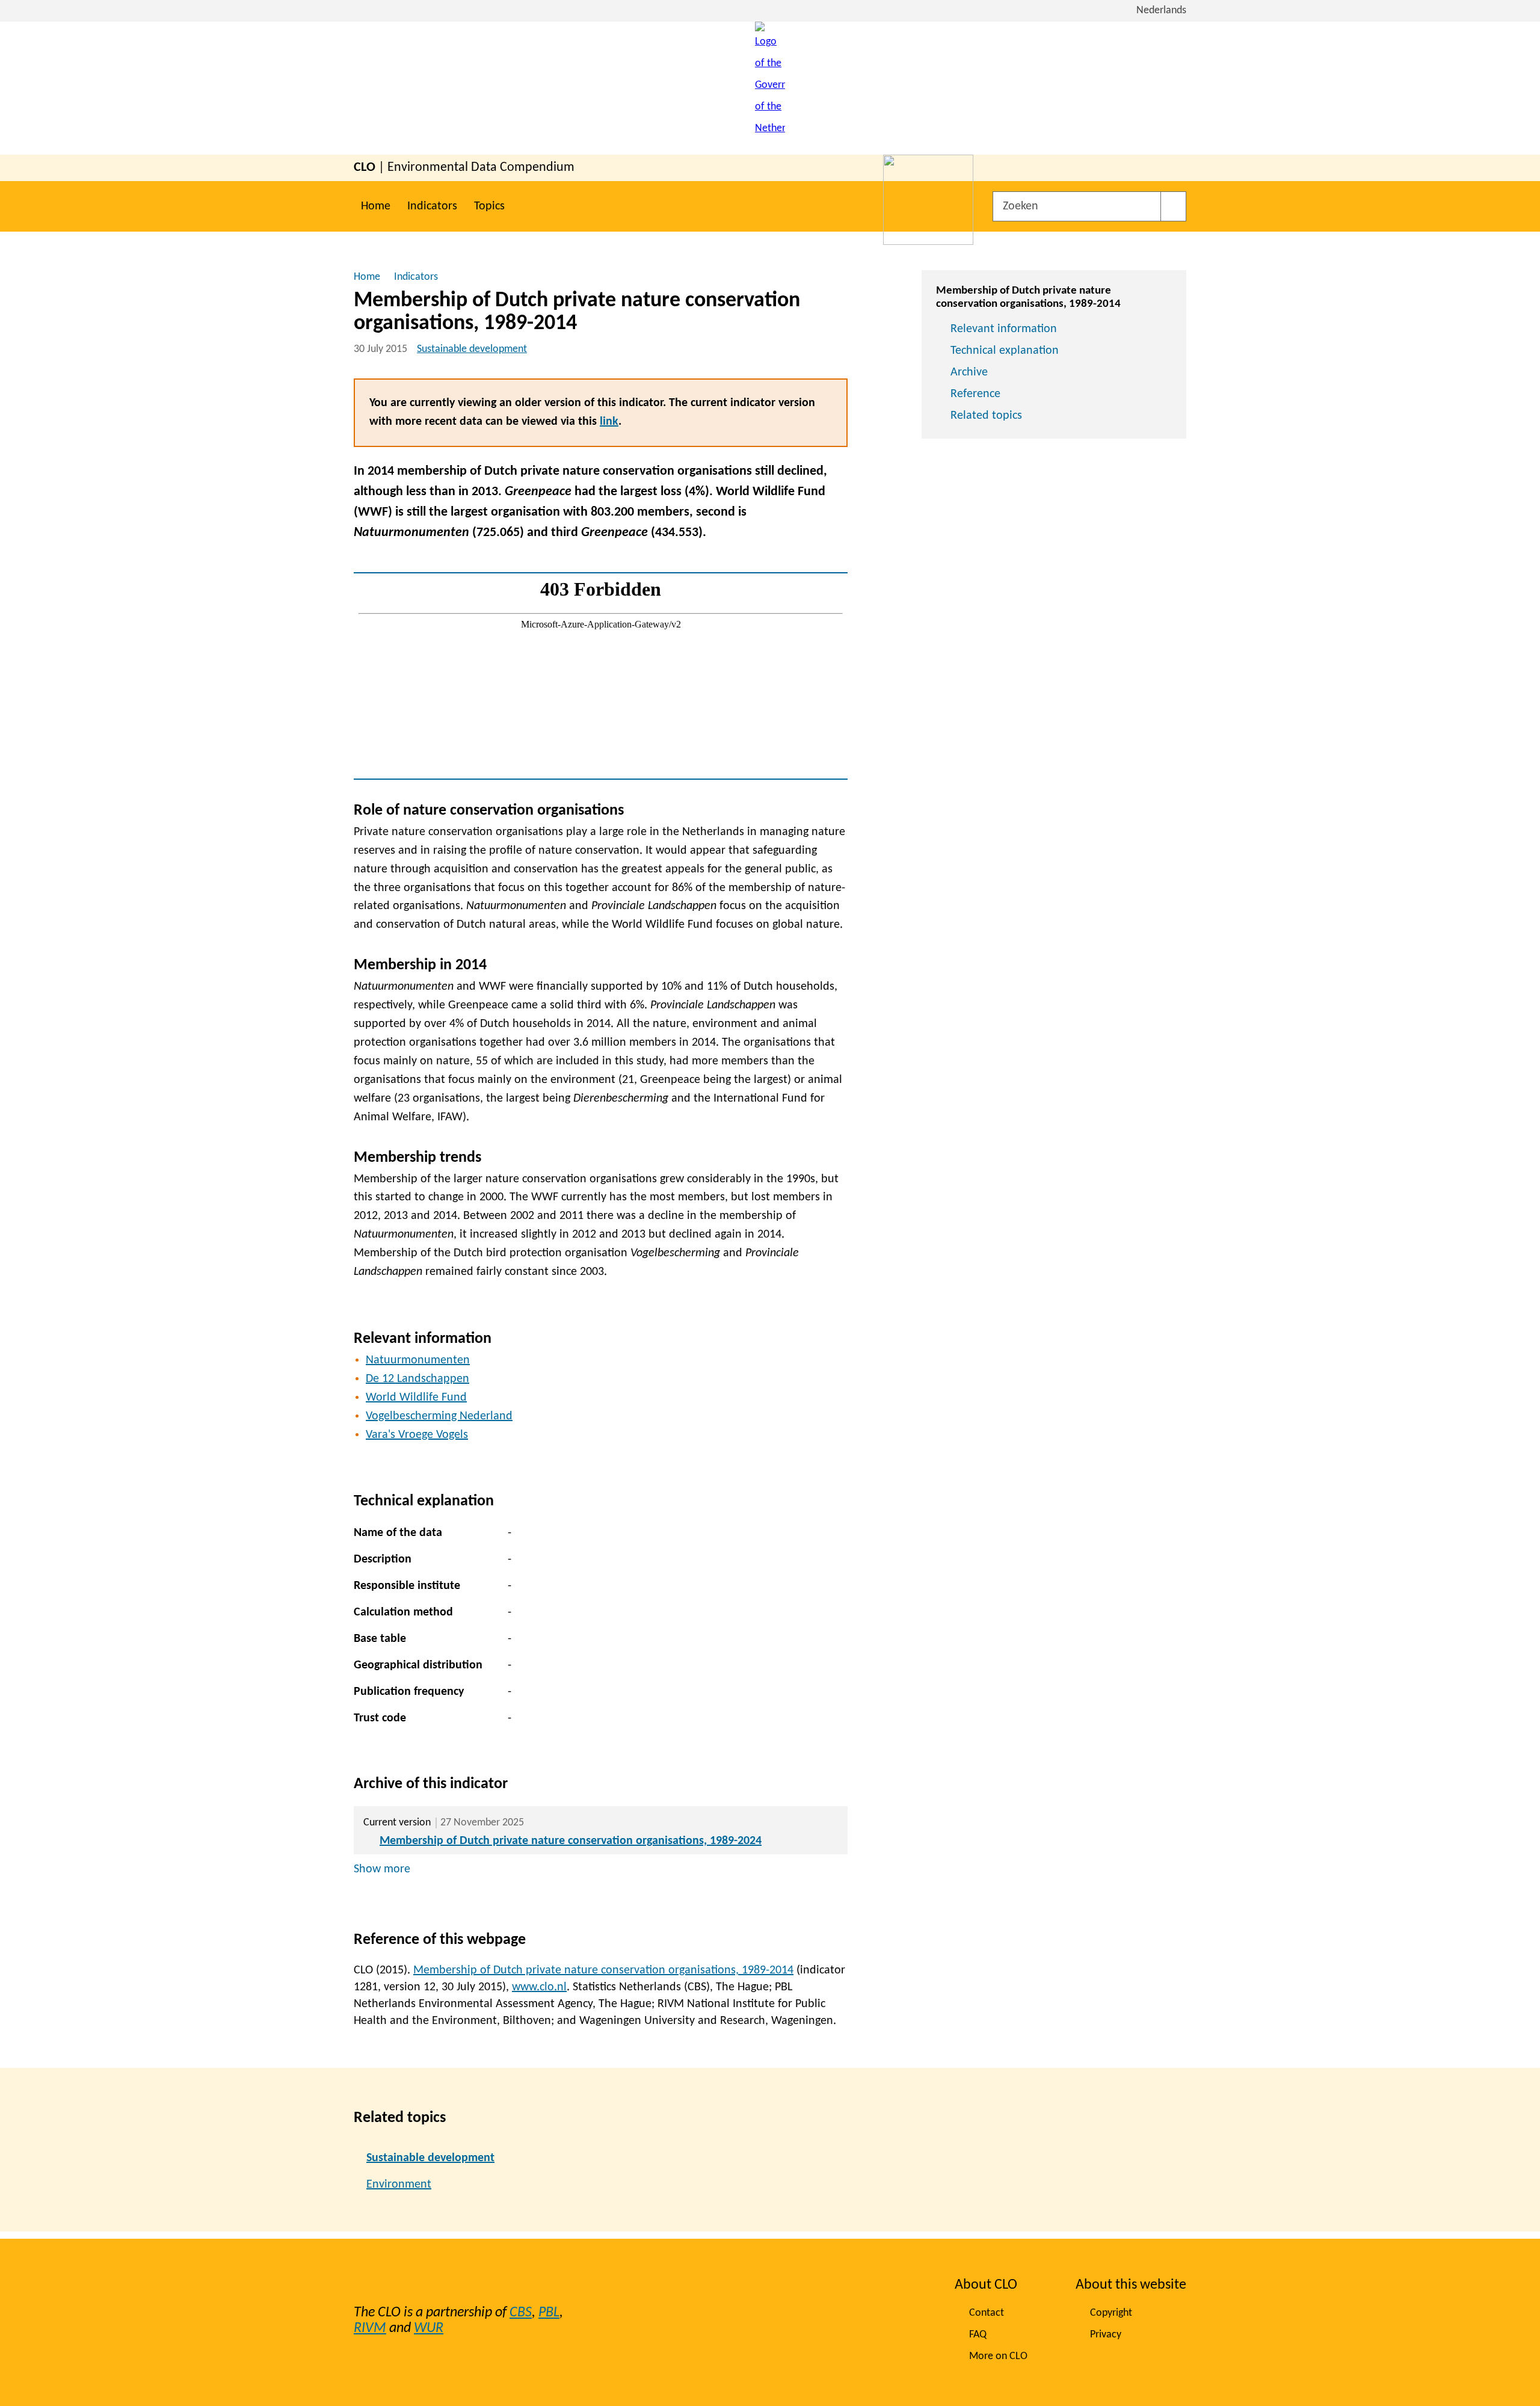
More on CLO (998, 2356)
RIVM (370, 2328)
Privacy (1106, 2335)
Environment (399, 2185)
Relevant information (1004, 329)
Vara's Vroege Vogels (417, 1435)
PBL (549, 2313)
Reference (975, 394)
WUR (429, 2328)
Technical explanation (1005, 351)
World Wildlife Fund (416, 1398)
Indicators (432, 206)
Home (376, 206)
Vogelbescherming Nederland (439, 1416)
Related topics (986, 416)
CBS (521, 2313)
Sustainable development (472, 349)
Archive (969, 372)
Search (1173, 206)
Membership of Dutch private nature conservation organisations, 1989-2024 (571, 1841)
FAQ (978, 2335)
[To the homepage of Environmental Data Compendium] (770, 88)
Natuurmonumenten (418, 1360)
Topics (489, 206)
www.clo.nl (539, 1987)
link (609, 422)
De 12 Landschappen (417, 1379)
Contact (987, 2313)
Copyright (1111, 2313)
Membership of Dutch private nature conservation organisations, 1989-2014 (603, 1970)
